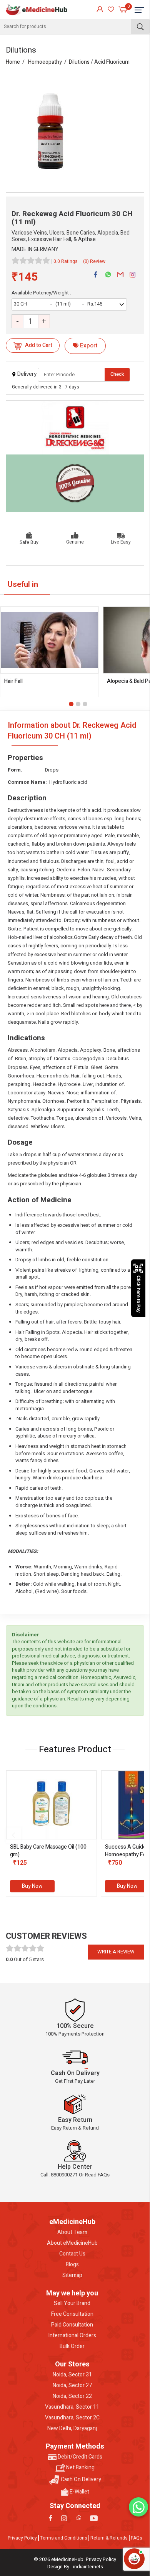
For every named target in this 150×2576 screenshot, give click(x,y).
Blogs (72, 2265)
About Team (72, 2232)
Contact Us (72, 2254)
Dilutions (79, 62)
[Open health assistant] (134, 2559)
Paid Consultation (72, 2325)
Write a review (116, 1952)
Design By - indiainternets (75, 2567)
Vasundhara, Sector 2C (72, 2418)
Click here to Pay (138, 1294)
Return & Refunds (109, 2538)
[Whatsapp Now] (138, 2507)
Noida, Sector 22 (72, 2396)
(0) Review (94, 261)
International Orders (72, 2336)
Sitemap (72, 2275)
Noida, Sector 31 (72, 2375)
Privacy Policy (22, 2538)
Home (13, 62)
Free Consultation (72, 2314)
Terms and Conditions (64, 2538)
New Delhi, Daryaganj (72, 2429)
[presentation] (13, 1835)
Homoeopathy (45, 62)
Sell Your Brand (72, 2303)
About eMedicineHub (72, 2243)
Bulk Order (72, 2346)
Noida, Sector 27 (72, 2386)
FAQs (137, 2538)
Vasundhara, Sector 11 (72, 2407)
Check (117, 374)
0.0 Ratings (66, 261)
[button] (71, 704)
